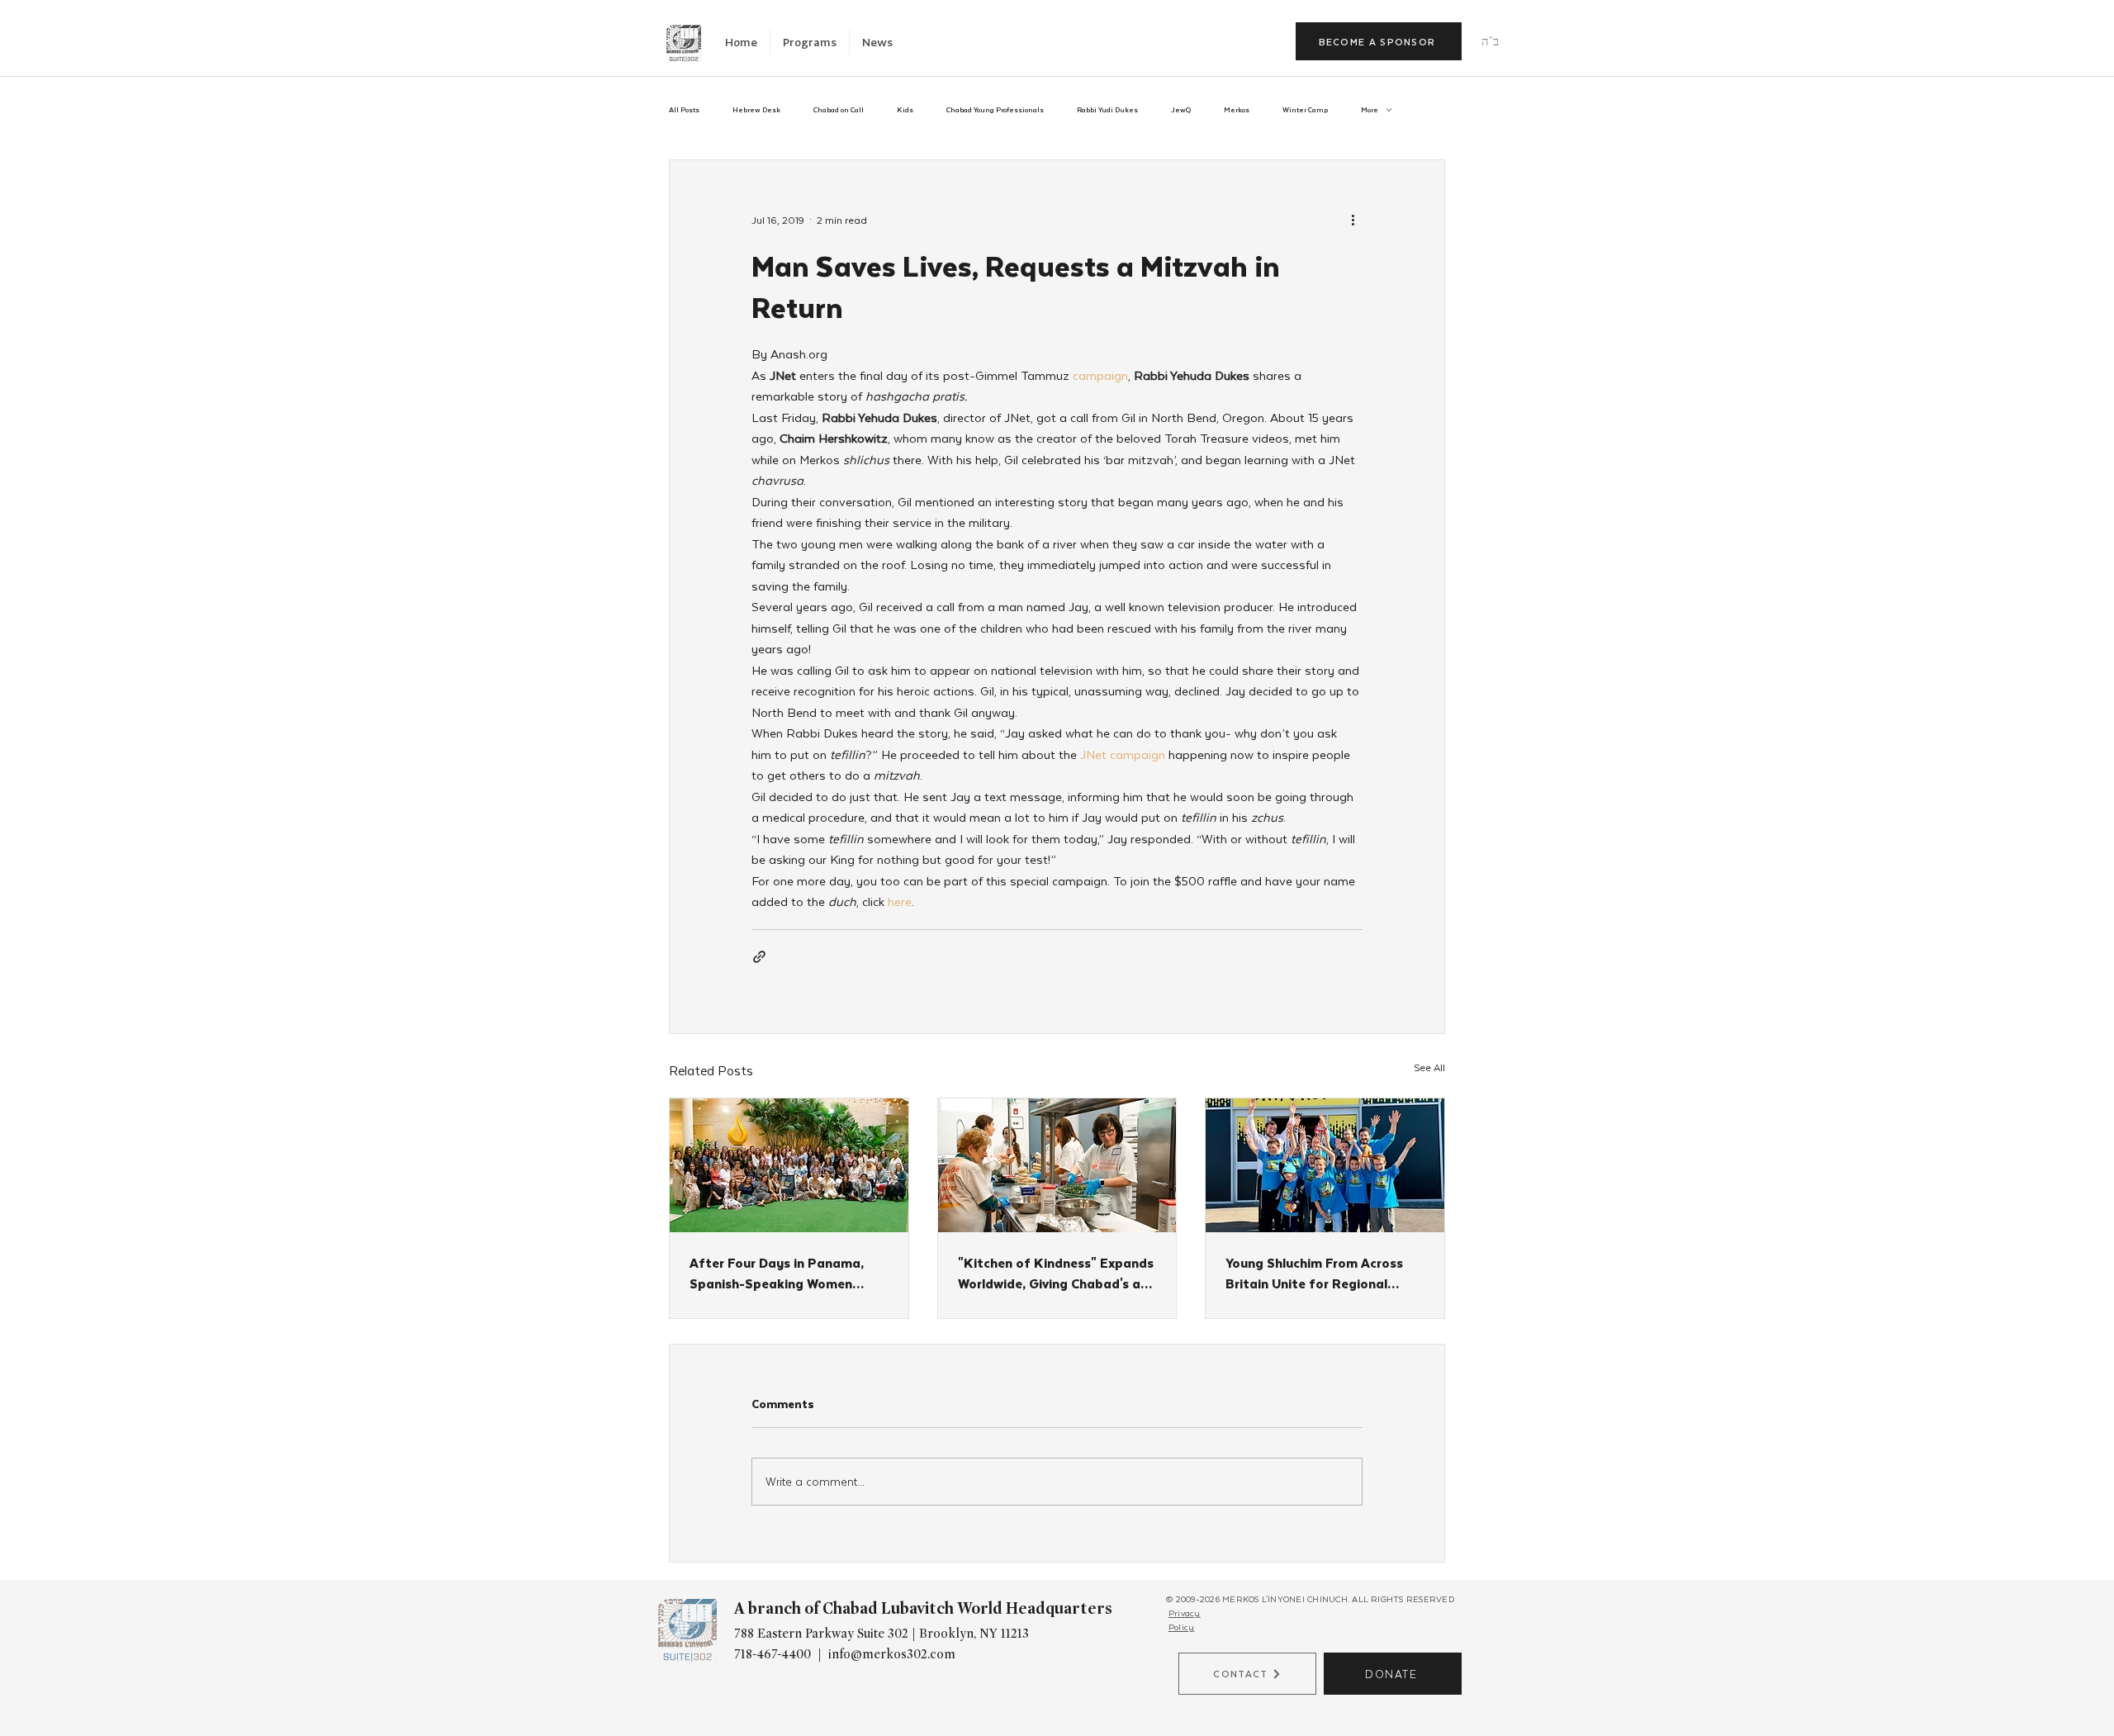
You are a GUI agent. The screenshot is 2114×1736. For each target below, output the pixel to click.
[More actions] (1353, 220)
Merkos (1237, 110)
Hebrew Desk (756, 110)
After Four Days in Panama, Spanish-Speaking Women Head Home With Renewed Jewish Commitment (777, 1273)
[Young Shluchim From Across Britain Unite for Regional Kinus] (1325, 1165)
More (1370, 110)
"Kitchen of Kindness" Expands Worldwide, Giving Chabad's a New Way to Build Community (1056, 1273)
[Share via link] (759, 957)
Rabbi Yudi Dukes (1107, 110)
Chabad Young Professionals (995, 110)
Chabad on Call (839, 110)
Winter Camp (1305, 110)
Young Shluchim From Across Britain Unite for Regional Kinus (1314, 1273)
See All (1429, 1067)
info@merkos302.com (892, 1654)
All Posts (684, 110)
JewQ (1181, 110)
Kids (905, 110)
